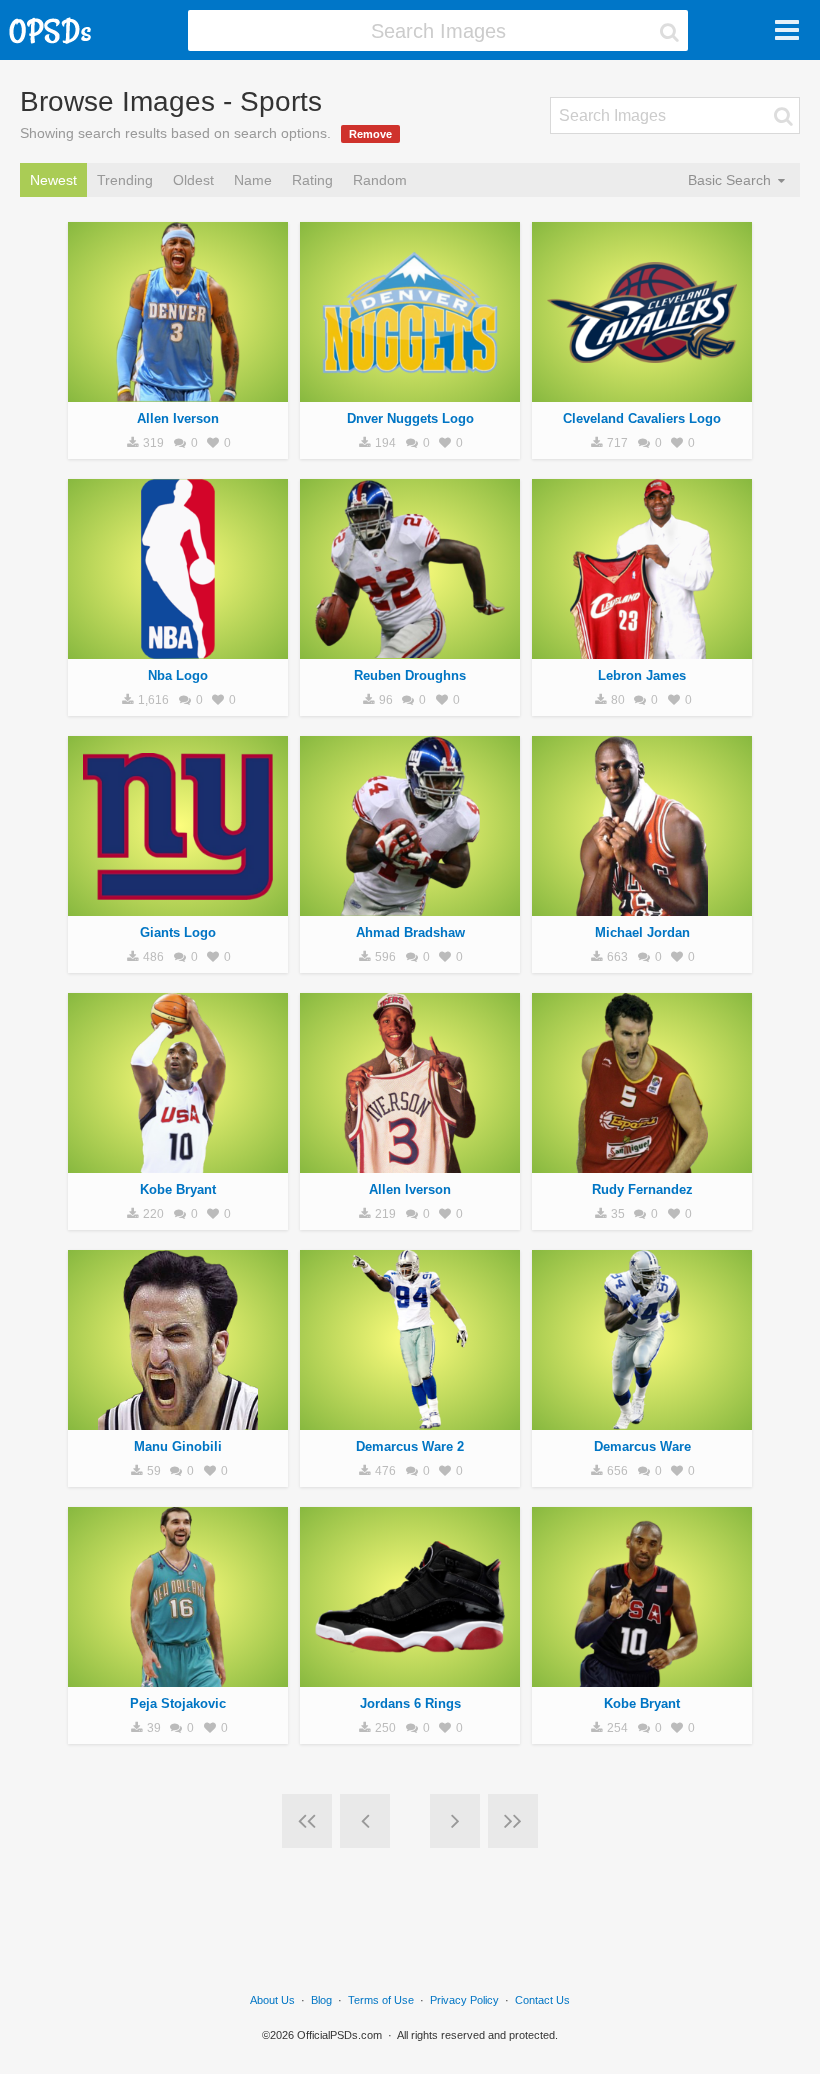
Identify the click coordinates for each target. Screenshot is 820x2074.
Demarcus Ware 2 (410, 1446)
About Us (272, 2000)
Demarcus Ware (642, 1446)
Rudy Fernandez (642, 1189)
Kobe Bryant (178, 1189)
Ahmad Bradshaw (410, 932)
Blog (321, 2000)
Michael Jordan (642, 932)
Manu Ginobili (178, 1446)
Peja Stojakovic (178, 1703)
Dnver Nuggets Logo (410, 418)
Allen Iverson (178, 418)
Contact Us (542, 2000)
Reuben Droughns (410, 675)
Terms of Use (381, 2000)
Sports (178, 391)
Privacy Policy (464, 2000)
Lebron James (642, 675)
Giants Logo (178, 932)
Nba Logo (178, 675)
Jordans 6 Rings (410, 1703)
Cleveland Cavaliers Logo (642, 418)
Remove (370, 134)
